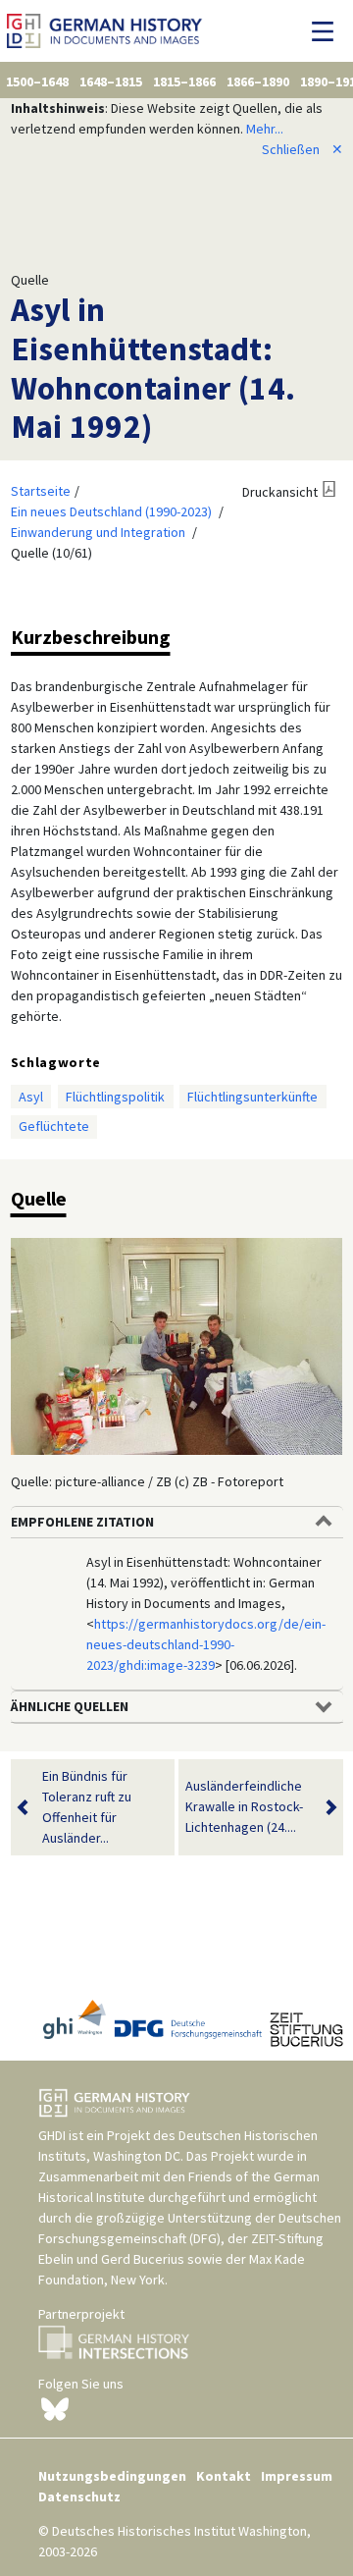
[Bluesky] (55, 2407)
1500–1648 (37, 81)
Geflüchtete (54, 1126)
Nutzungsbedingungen (112, 2476)
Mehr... (265, 129)
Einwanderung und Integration (98, 532)
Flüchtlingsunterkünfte (252, 1097)
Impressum (297, 2476)
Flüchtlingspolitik (115, 1097)
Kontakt (224, 2476)
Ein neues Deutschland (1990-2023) (111, 511)
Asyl (31, 1097)
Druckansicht (280, 492)
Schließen (303, 149)
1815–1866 (184, 81)
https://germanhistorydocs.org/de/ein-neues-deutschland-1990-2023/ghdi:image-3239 (206, 1644)
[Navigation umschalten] (328, 31)
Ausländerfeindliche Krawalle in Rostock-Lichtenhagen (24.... (244, 1806)
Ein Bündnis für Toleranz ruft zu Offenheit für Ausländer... (87, 1807)
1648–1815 (111, 81)
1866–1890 (258, 81)
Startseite (41, 491)
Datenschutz (79, 2496)
